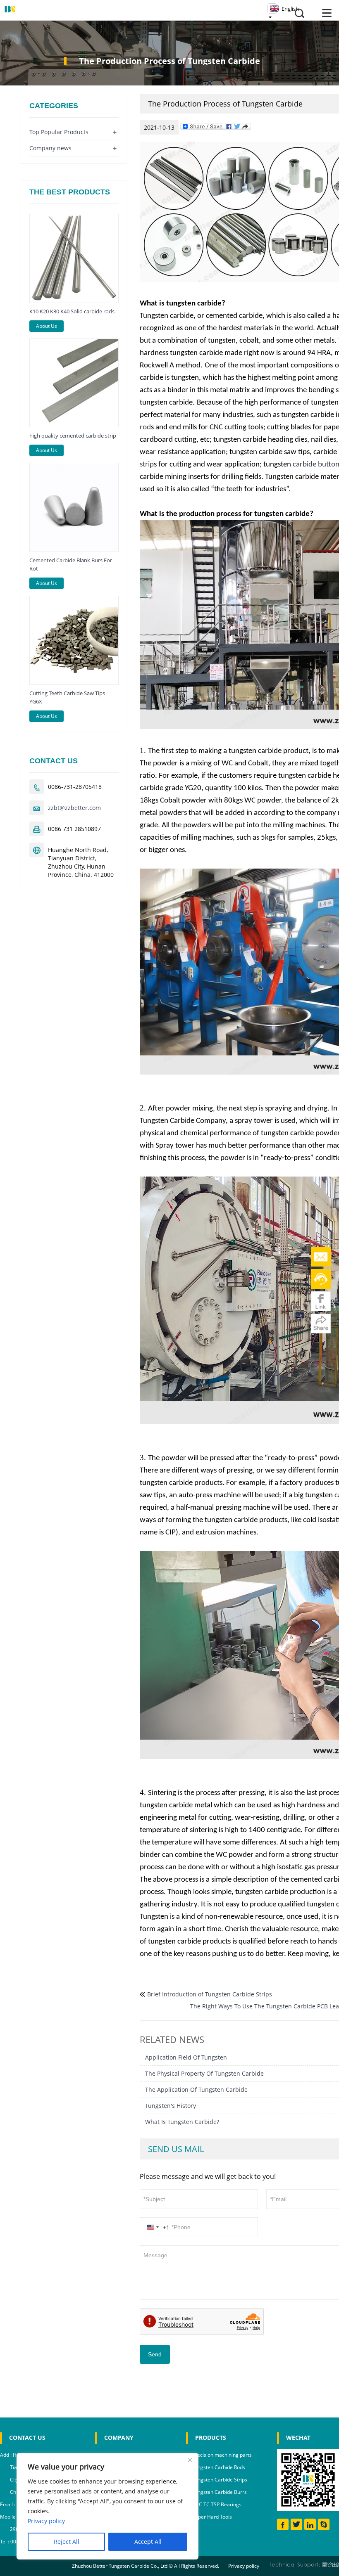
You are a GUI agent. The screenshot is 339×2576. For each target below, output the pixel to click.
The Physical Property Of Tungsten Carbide (204, 2073)
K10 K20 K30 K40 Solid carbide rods (72, 311)
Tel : (5, 2542)
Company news (50, 148)
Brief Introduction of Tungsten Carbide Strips (210, 1994)
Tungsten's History (171, 2106)
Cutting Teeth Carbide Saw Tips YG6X (67, 697)
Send (155, 2354)
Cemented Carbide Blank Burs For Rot (71, 564)
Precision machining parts (222, 2455)
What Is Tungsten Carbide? (182, 2122)
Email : (8, 2504)
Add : (6, 2455)
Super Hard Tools (212, 2517)
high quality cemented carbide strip (73, 436)
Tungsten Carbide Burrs (220, 2492)
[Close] (190, 2460)
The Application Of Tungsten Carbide (196, 2089)
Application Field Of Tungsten (186, 2057)
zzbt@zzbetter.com (74, 808)
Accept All (148, 2542)
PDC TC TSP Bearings (217, 2504)
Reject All (67, 2542)
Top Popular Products (59, 132)
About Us (47, 326)
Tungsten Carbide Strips (220, 2480)
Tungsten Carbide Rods (219, 2467)
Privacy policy (244, 2566)
